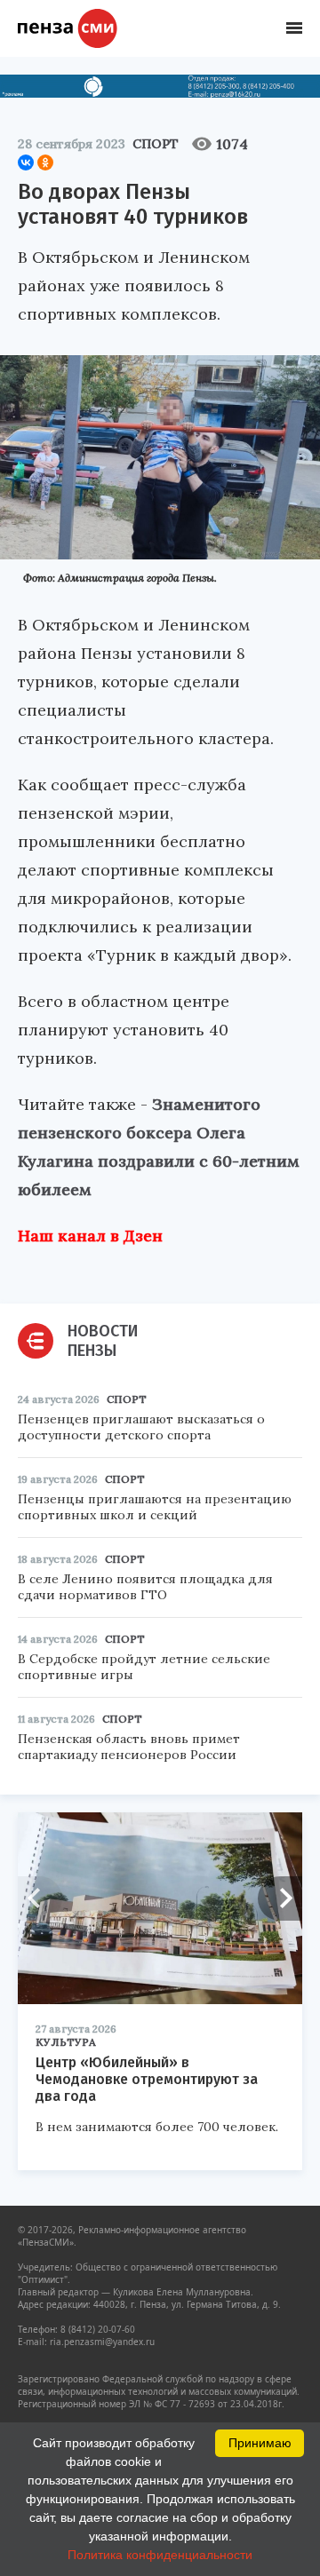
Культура (66, 2042)
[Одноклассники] (45, 162)
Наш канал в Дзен (90, 1236)
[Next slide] (280, 1898)
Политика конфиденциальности (160, 2555)
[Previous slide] (40, 1898)
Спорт (156, 144)
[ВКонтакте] (26, 162)
